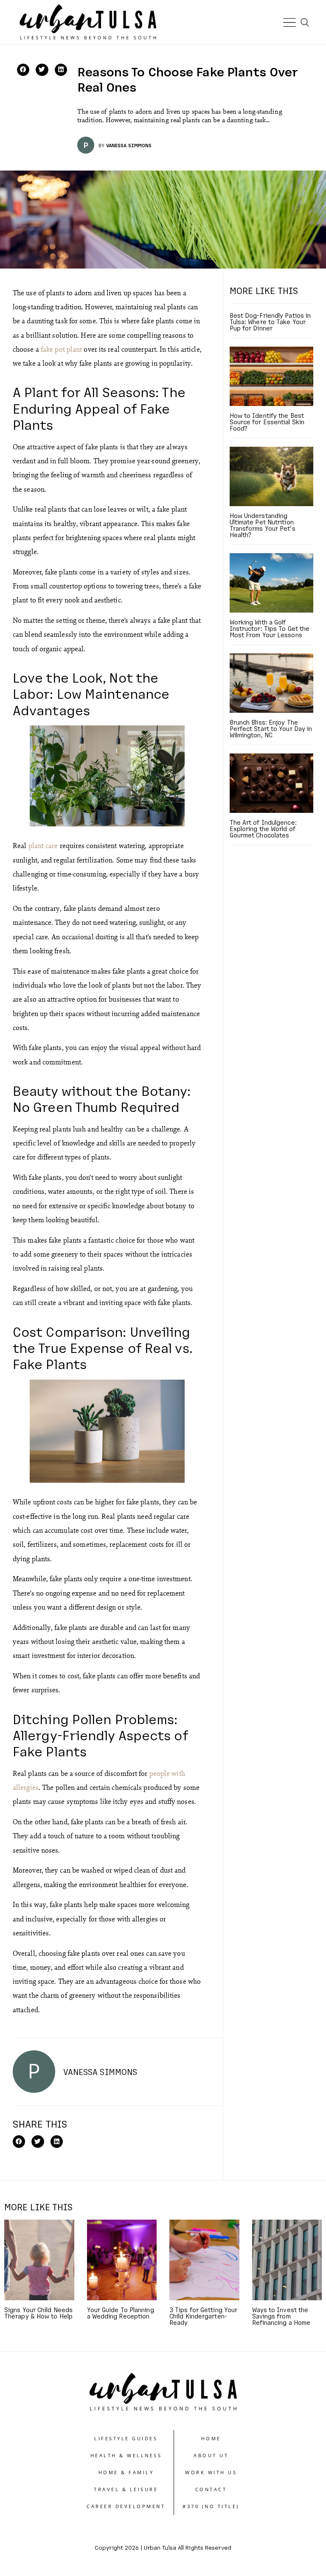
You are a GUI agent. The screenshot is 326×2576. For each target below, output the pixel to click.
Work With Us (211, 2472)
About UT (211, 2455)
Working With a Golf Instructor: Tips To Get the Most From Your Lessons (270, 628)
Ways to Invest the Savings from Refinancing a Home (281, 2316)
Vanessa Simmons (129, 145)
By (101, 145)
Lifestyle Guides (126, 2438)
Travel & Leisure (126, 2489)
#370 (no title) (211, 2506)
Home (211, 2438)
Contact (211, 2489)
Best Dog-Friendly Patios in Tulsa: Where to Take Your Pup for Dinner (270, 322)
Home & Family (126, 2472)
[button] (23, 70)
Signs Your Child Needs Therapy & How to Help (38, 2313)
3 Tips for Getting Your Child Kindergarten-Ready (203, 2316)
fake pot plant (61, 349)
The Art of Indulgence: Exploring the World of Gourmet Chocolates (263, 829)
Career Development (126, 2506)
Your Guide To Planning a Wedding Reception (121, 2313)
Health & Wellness (126, 2455)
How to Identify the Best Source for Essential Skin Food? (267, 422)
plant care (43, 845)
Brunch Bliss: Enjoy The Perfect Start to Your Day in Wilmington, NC (271, 728)
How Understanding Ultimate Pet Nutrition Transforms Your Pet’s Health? (263, 525)
